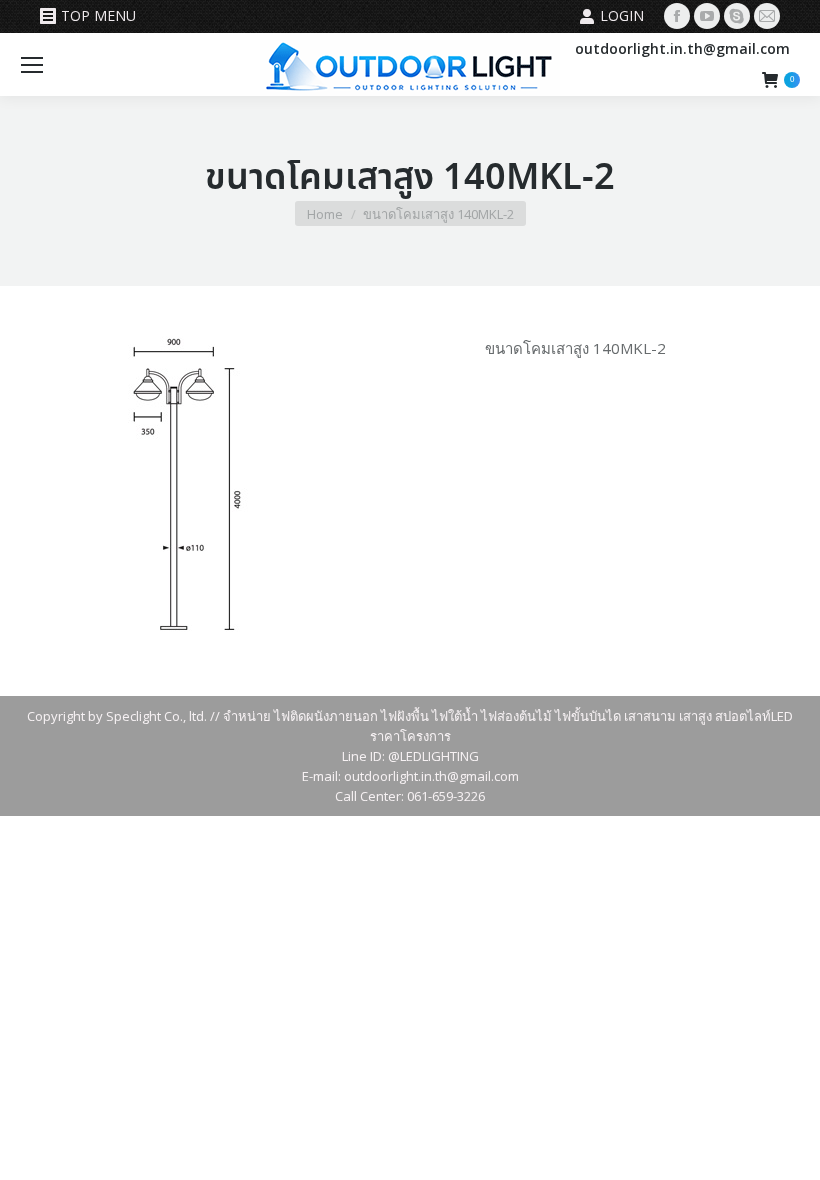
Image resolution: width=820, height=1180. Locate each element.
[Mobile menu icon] (32, 65)
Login (622, 15)
